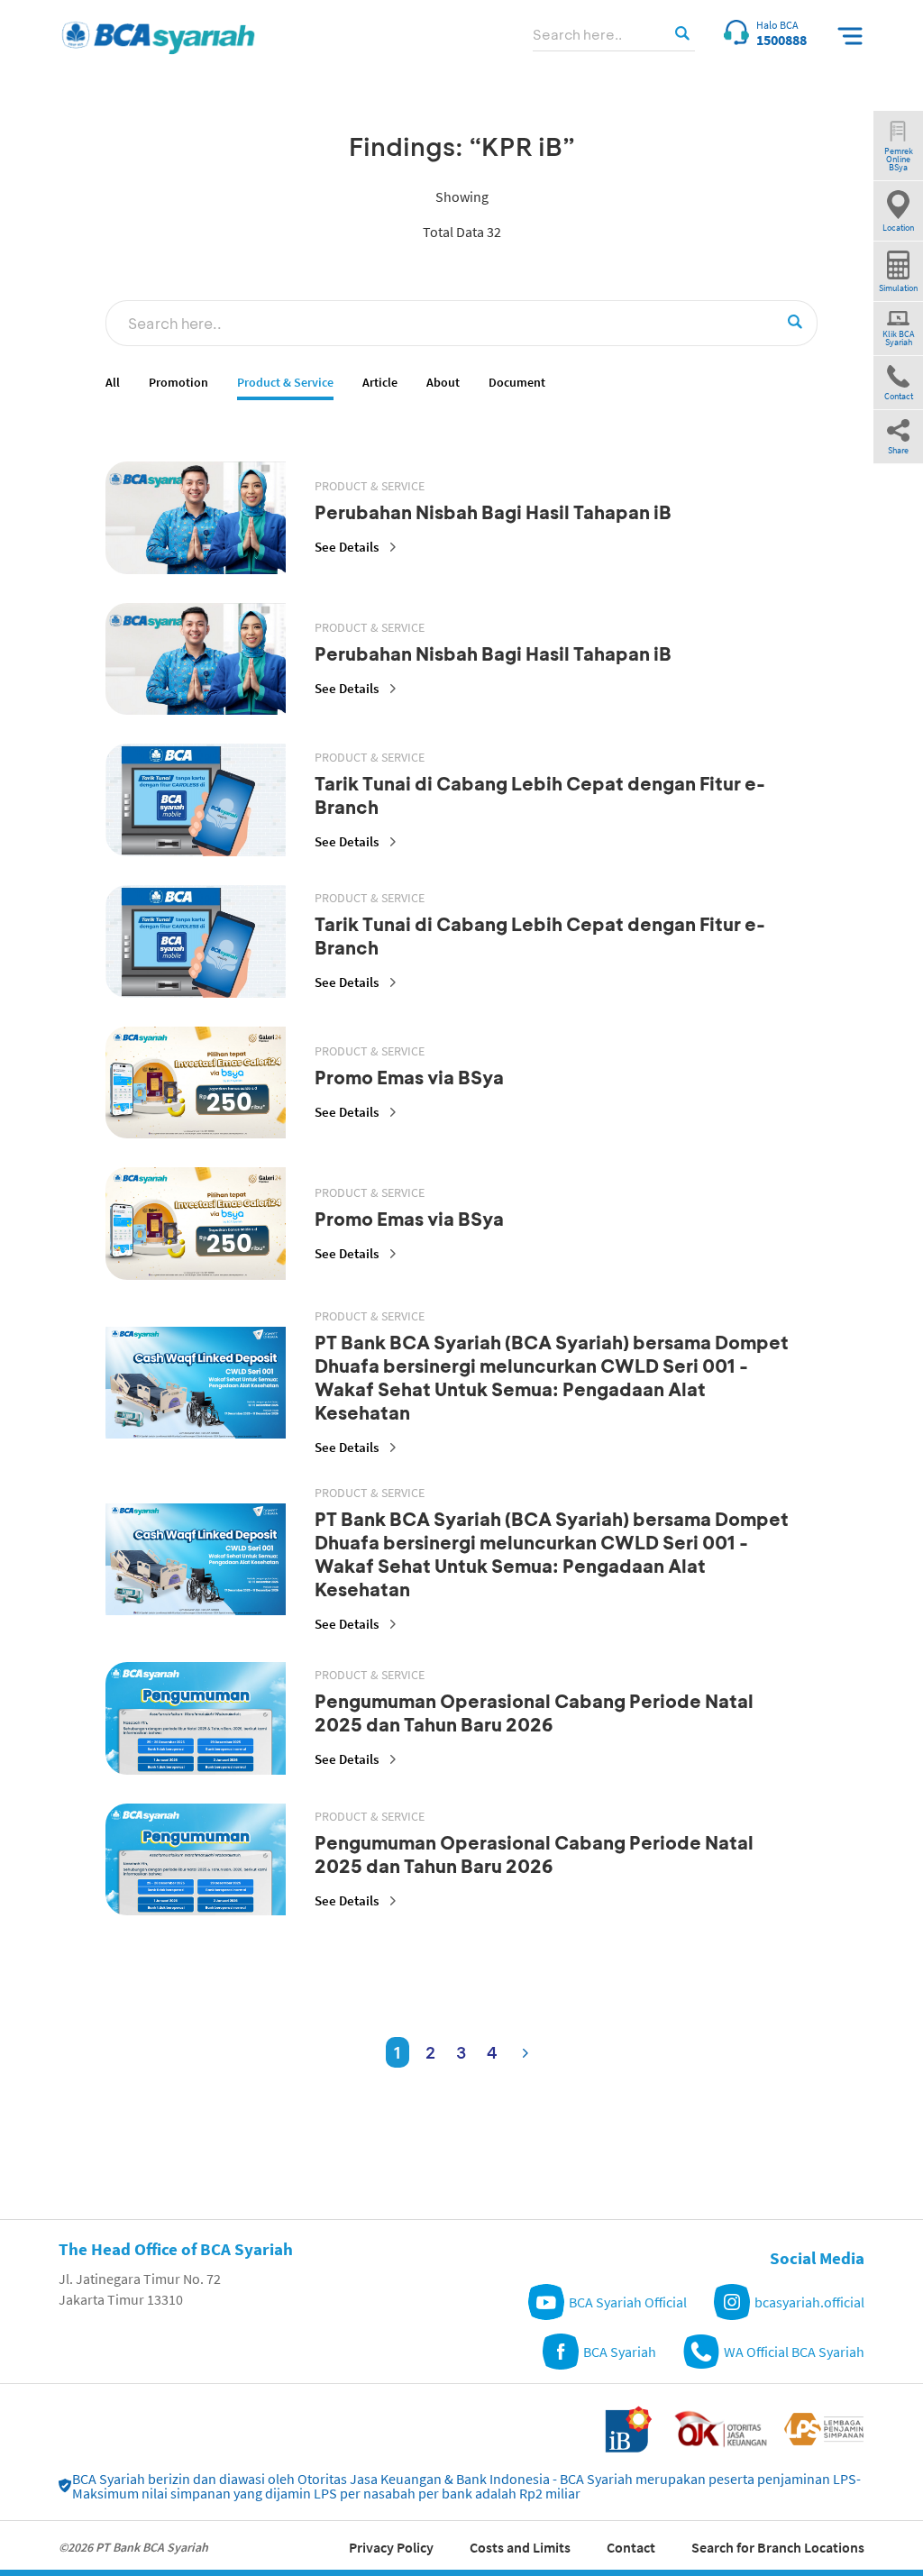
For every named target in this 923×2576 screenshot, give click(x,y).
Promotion (178, 383)
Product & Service (285, 383)
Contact (631, 2547)
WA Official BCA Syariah (794, 2352)
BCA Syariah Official (628, 2302)
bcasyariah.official (809, 2302)
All (113, 383)
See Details (347, 547)
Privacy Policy (391, 2547)
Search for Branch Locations (778, 2547)
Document (517, 383)
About (443, 383)
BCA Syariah (620, 2352)
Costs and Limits (520, 2547)
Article (380, 383)
